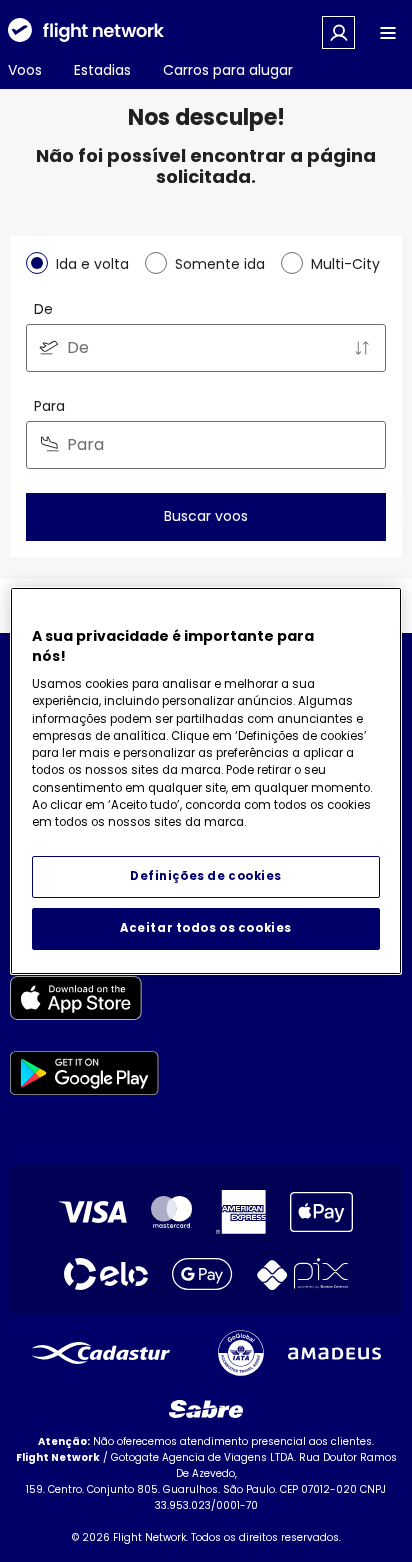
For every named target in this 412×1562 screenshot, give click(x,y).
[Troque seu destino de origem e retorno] (362, 348)
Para (49, 406)
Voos (25, 70)
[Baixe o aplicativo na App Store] (84, 1001)
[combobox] (206, 348)
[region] (205, 781)
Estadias (102, 70)
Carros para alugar (228, 70)
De (43, 309)
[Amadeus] (334, 1353)
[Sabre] (206, 1409)
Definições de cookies (206, 876)
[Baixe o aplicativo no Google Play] (84, 1076)
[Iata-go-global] (241, 1353)
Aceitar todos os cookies (206, 928)
